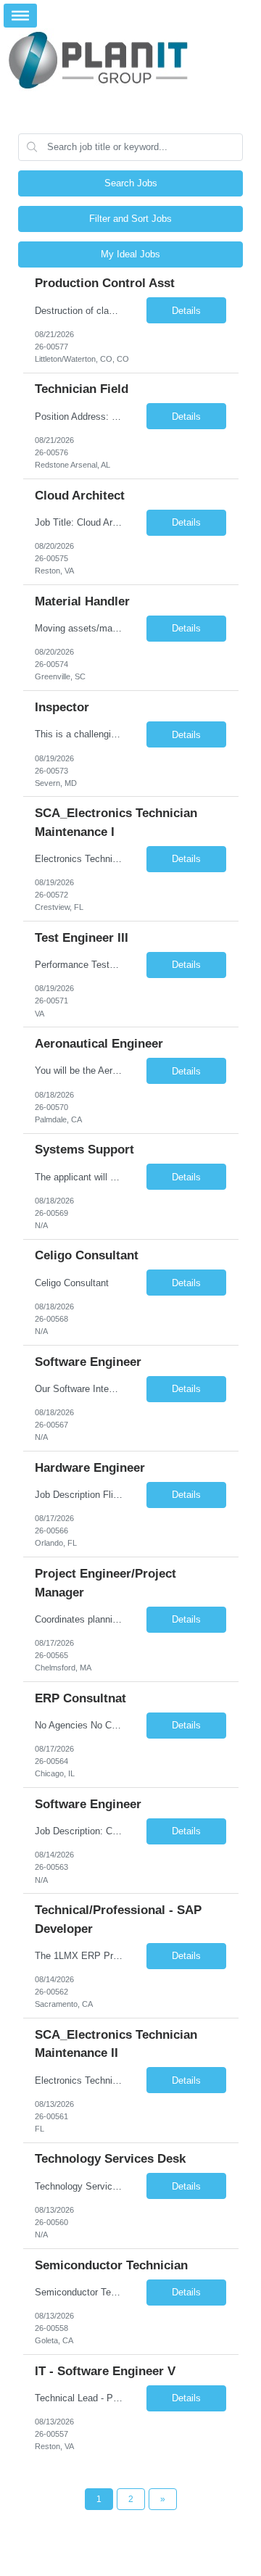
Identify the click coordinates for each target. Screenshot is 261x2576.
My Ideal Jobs (130, 254)
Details (186, 311)
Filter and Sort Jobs (130, 219)
